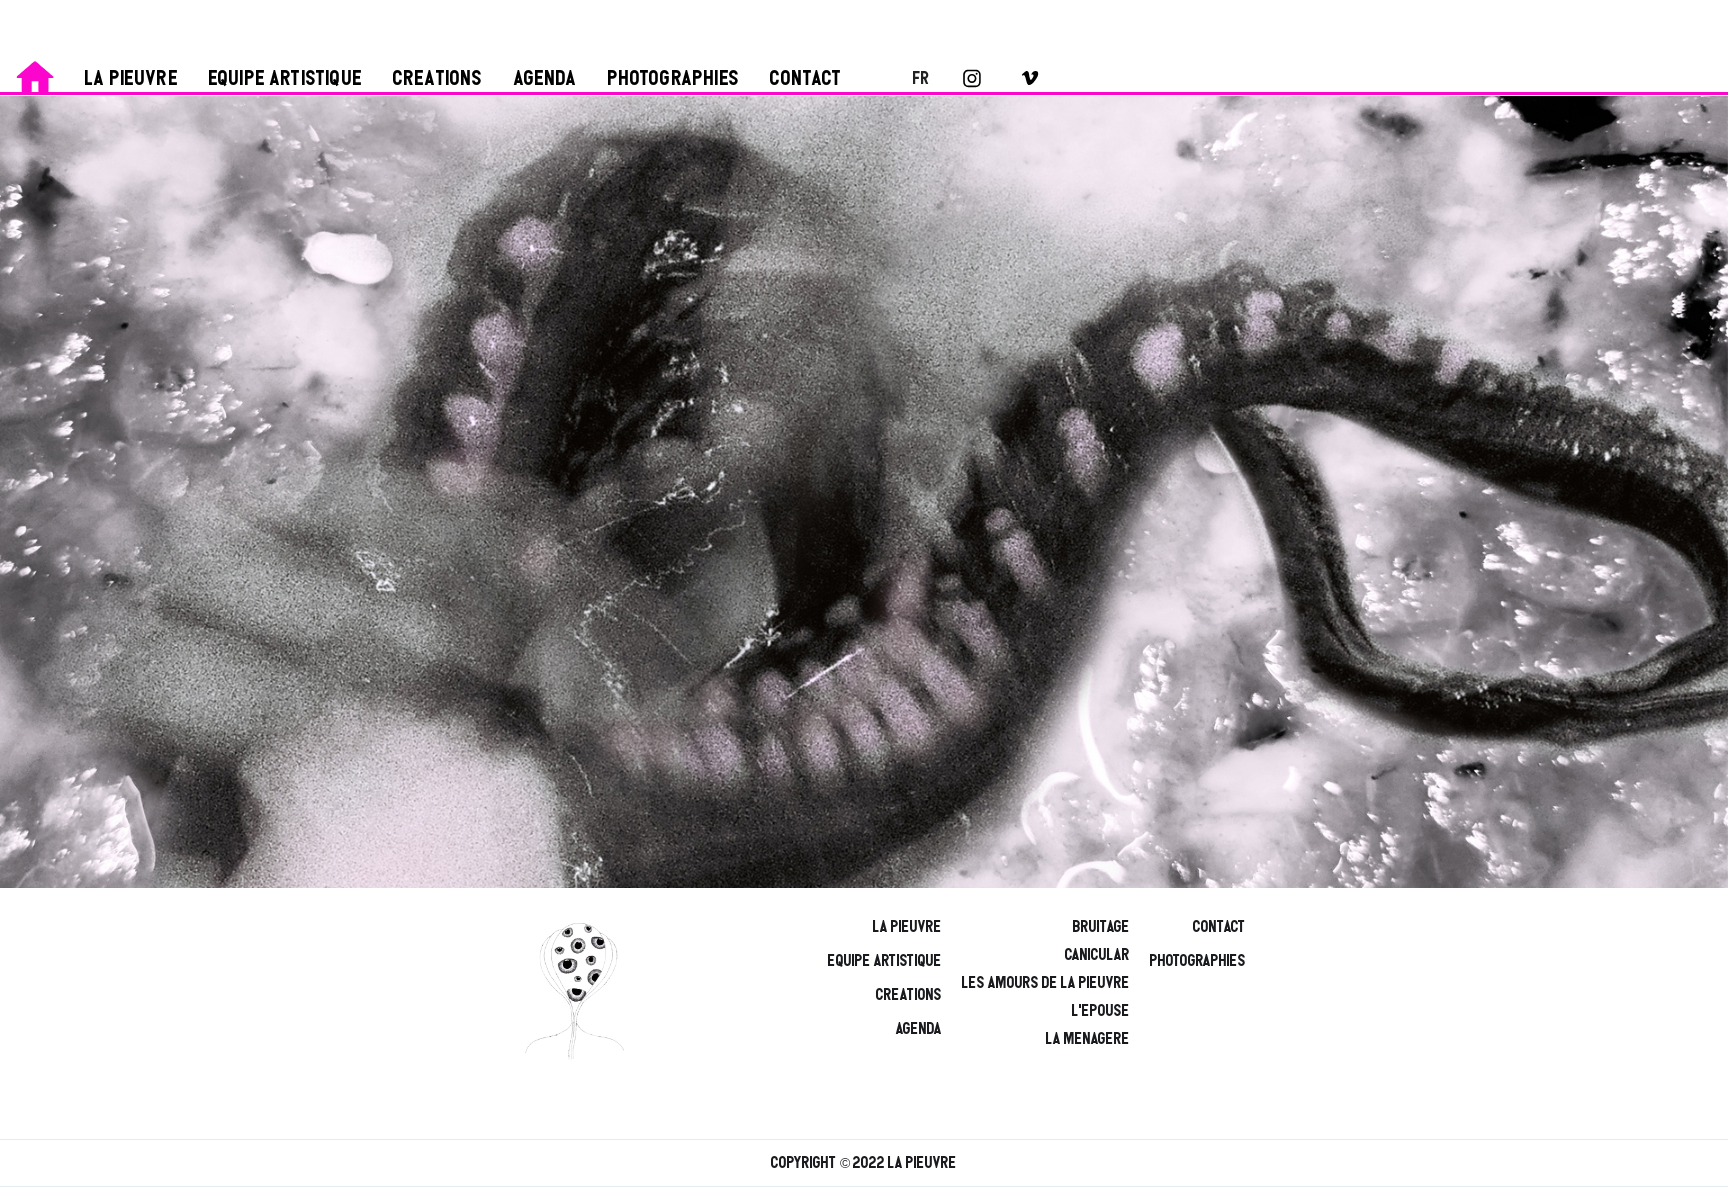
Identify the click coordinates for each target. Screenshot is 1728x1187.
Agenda (919, 1029)
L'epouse (1101, 1011)
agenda (546, 78)
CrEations (909, 995)
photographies (674, 78)
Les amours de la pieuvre (1046, 983)
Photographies (1198, 961)
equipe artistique (286, 78)
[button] (908, 78)
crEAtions (438, 78)
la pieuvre (132, 78)
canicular (1097, 955)
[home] (35, 75)
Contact (806, 78)
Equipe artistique (885, 961)
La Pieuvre (907, 927)
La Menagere (1088, 1039)
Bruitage (1101, 927)
